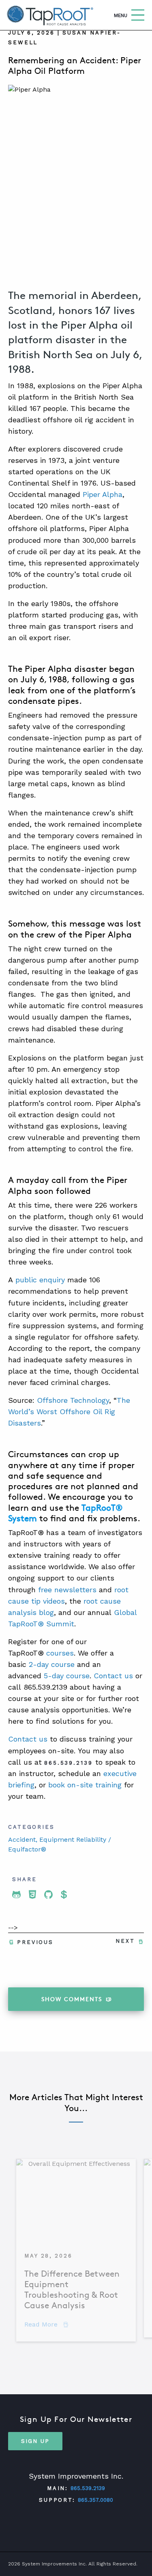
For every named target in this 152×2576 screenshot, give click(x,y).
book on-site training (85, 1785)
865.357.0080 (95, 2500)
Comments (72, 1999)
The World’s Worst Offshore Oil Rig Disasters (69, 1412)
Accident (22, 1840)
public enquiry (40, 1280)
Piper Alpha (103, 494)
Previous (35, 1942)
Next (125, 1941)
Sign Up (35, 2441)
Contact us (113, 1676)
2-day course (52, 1664)
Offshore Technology (73, 1400)
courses (60, 1653)
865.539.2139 (88, 2488)
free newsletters (67, 1590)
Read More (46, 2324)
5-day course (67, 1676)
